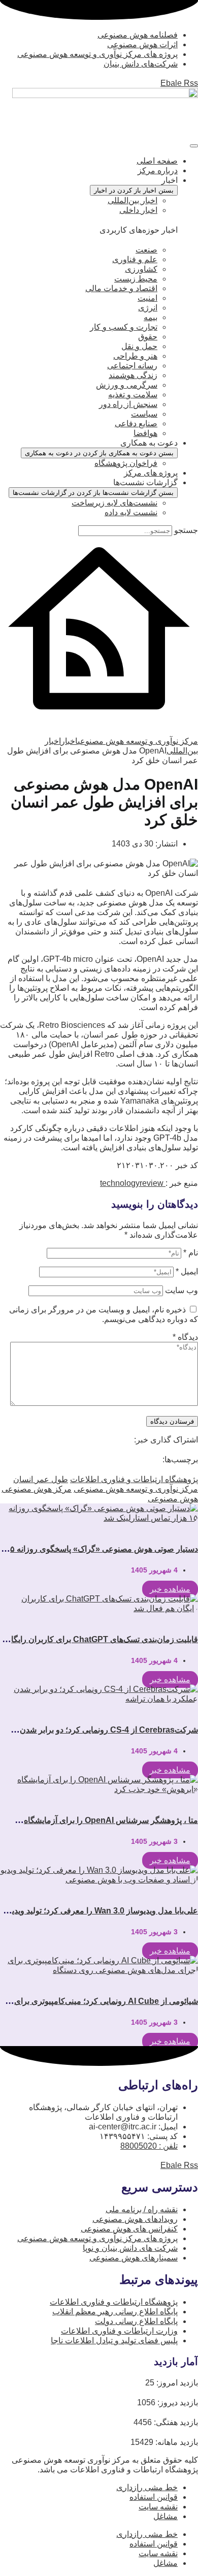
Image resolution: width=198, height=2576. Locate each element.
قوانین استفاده (154, 2497)
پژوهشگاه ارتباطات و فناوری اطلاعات (134, 1479)
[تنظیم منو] (194, 146)
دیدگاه (185, 1337)
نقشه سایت (158, 2507)
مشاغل (166, 2516)
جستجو (186, 530)
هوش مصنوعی (173, 1499)
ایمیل (187, 1271)
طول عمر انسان (41, 1479)
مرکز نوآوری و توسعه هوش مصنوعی (136, 1489)
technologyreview (133, 1183)
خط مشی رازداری (147, 2487)
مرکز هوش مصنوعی (37, 1489)
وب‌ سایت (181, 1290)
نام (191, 1253)
